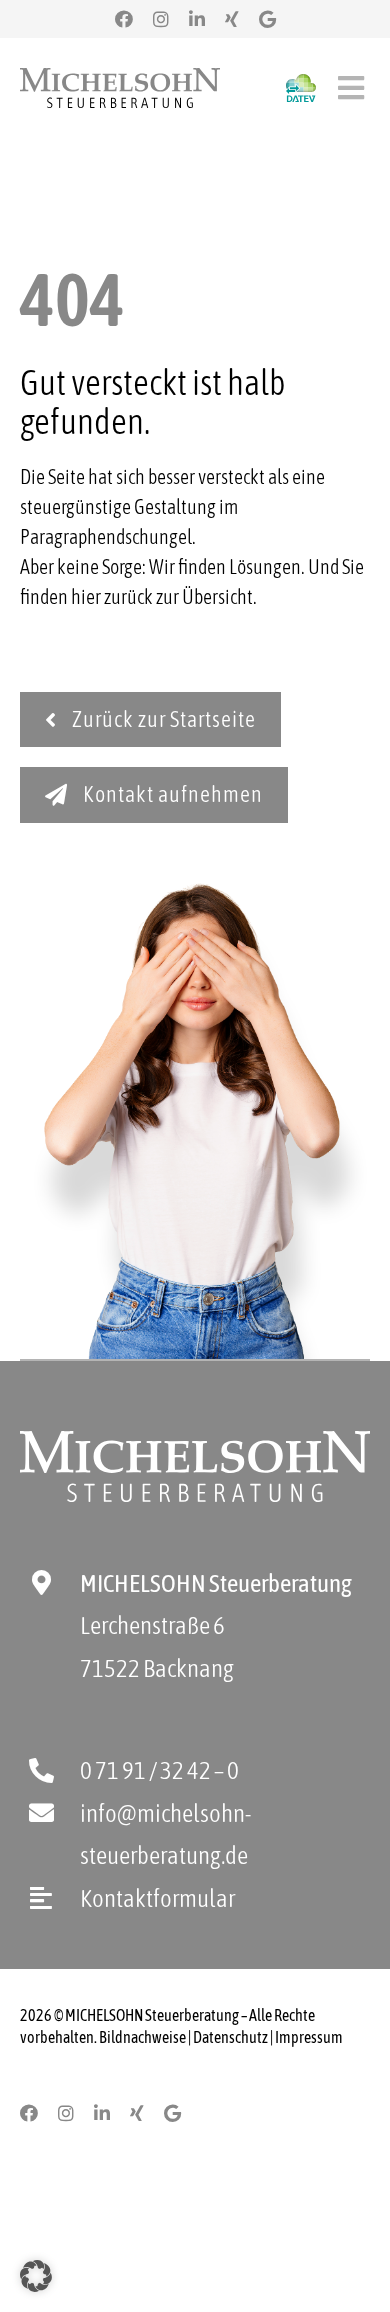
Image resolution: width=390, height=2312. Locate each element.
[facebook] (124, 19)
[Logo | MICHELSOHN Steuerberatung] (120, 77)
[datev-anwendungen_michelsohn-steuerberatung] (301, 83)
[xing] (232, 19)
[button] (36, 2276)
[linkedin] (197, 19)
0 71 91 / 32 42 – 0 (159, 1770)
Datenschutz (230, 2037)
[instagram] (161, 19)
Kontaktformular (157, 1898)
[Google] (267, 19)
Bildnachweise (142, 2037)
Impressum (309, 2037)
